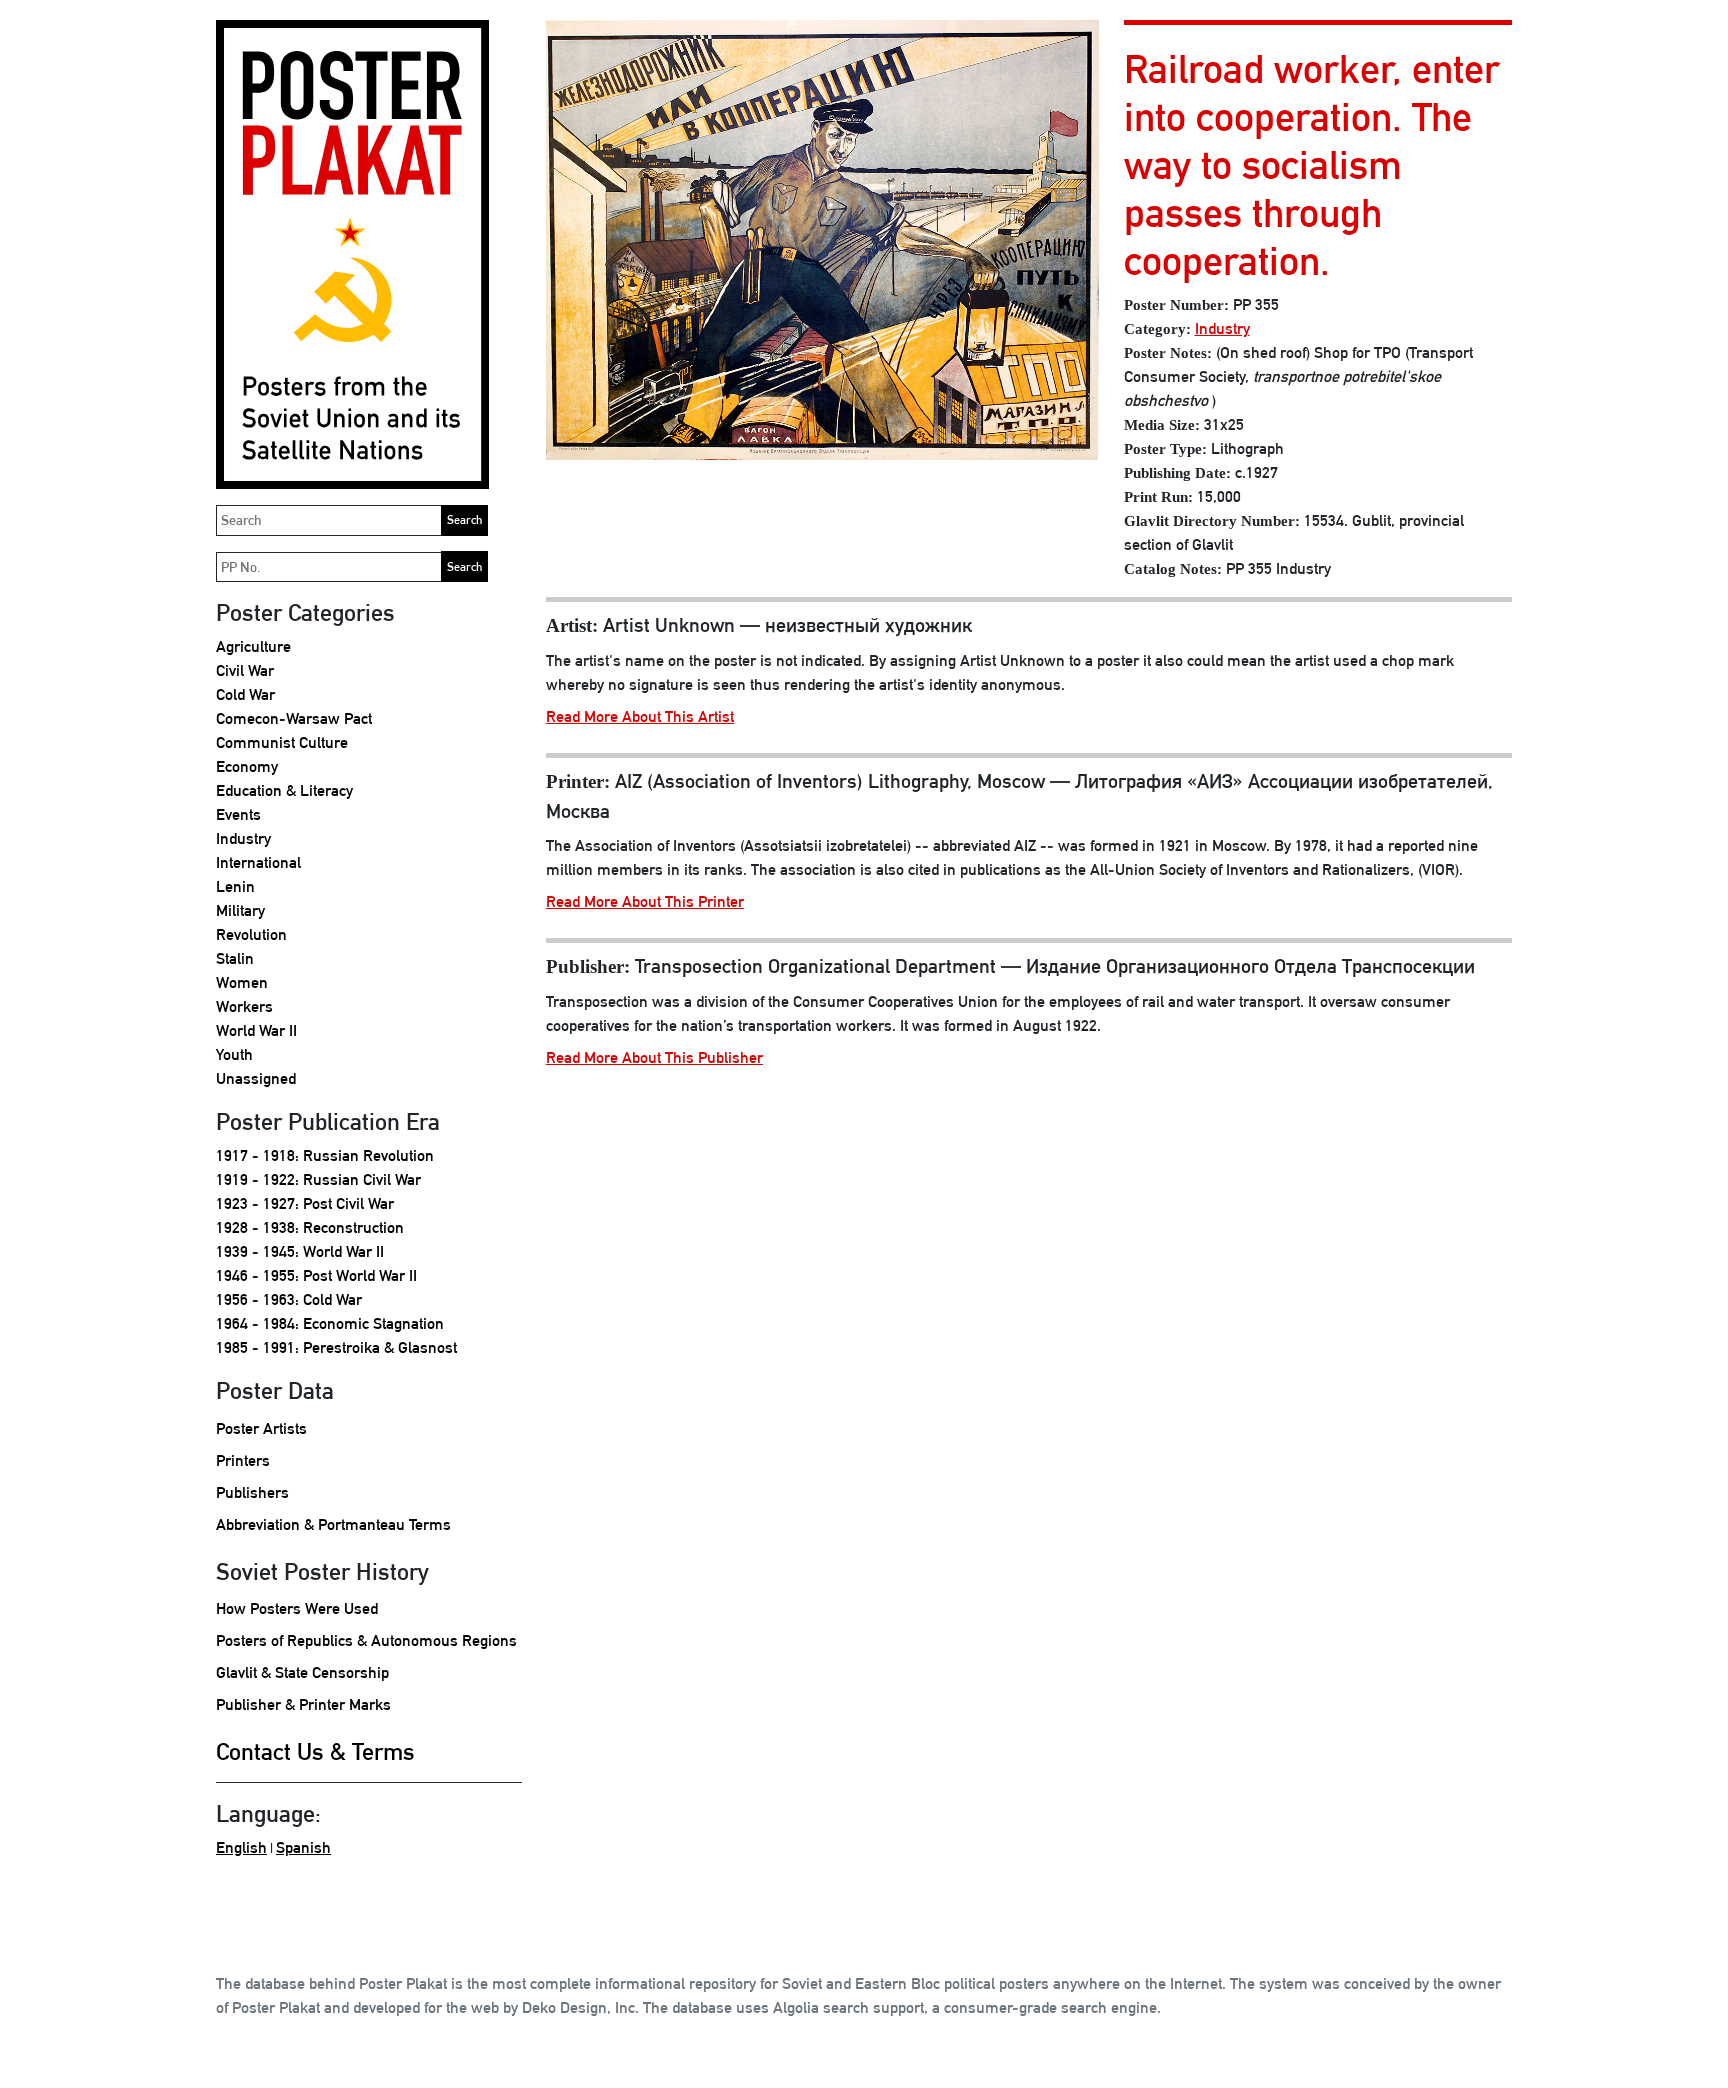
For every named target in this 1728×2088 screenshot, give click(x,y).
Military (240, 910)
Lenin (235, 886)
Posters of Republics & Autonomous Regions (366, 1640)
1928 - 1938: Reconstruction (310, 1227)
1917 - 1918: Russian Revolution (325, 1155)
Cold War (245, 694)
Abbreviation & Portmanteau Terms (333, 1524)
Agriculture (253, 646)
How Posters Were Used (297, 1608)
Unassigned (256, 1078)
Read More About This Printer (645, 901)
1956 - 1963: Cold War (289, 1299)
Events (238, 814)
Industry (243, 838)
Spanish (303, 1847)
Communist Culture (282, 742)
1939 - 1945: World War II (300, 1251)
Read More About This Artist (640, 716)
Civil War (245, 670)
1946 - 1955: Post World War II (316, 1275)
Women (242, 982)
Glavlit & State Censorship (302, 1672)
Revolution (251, 934)
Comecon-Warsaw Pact (294, 718)
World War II (256, 1030)
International (258, 862)
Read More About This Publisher (654, 1057)
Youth (234, 1054)
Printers (243, 1460)
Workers (244, 1006)
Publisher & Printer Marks (303, 1704)
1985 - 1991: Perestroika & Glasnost (336, 1347)
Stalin (235, 958)
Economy (247, 766)
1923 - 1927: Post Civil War (305, 1203)
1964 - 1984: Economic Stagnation (330, 1323)
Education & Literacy (284, 790)
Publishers (252, 1492)
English (241, 1847)
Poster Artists (261, 1428)
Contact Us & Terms (315, 1751)
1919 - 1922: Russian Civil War (318, 1179)
